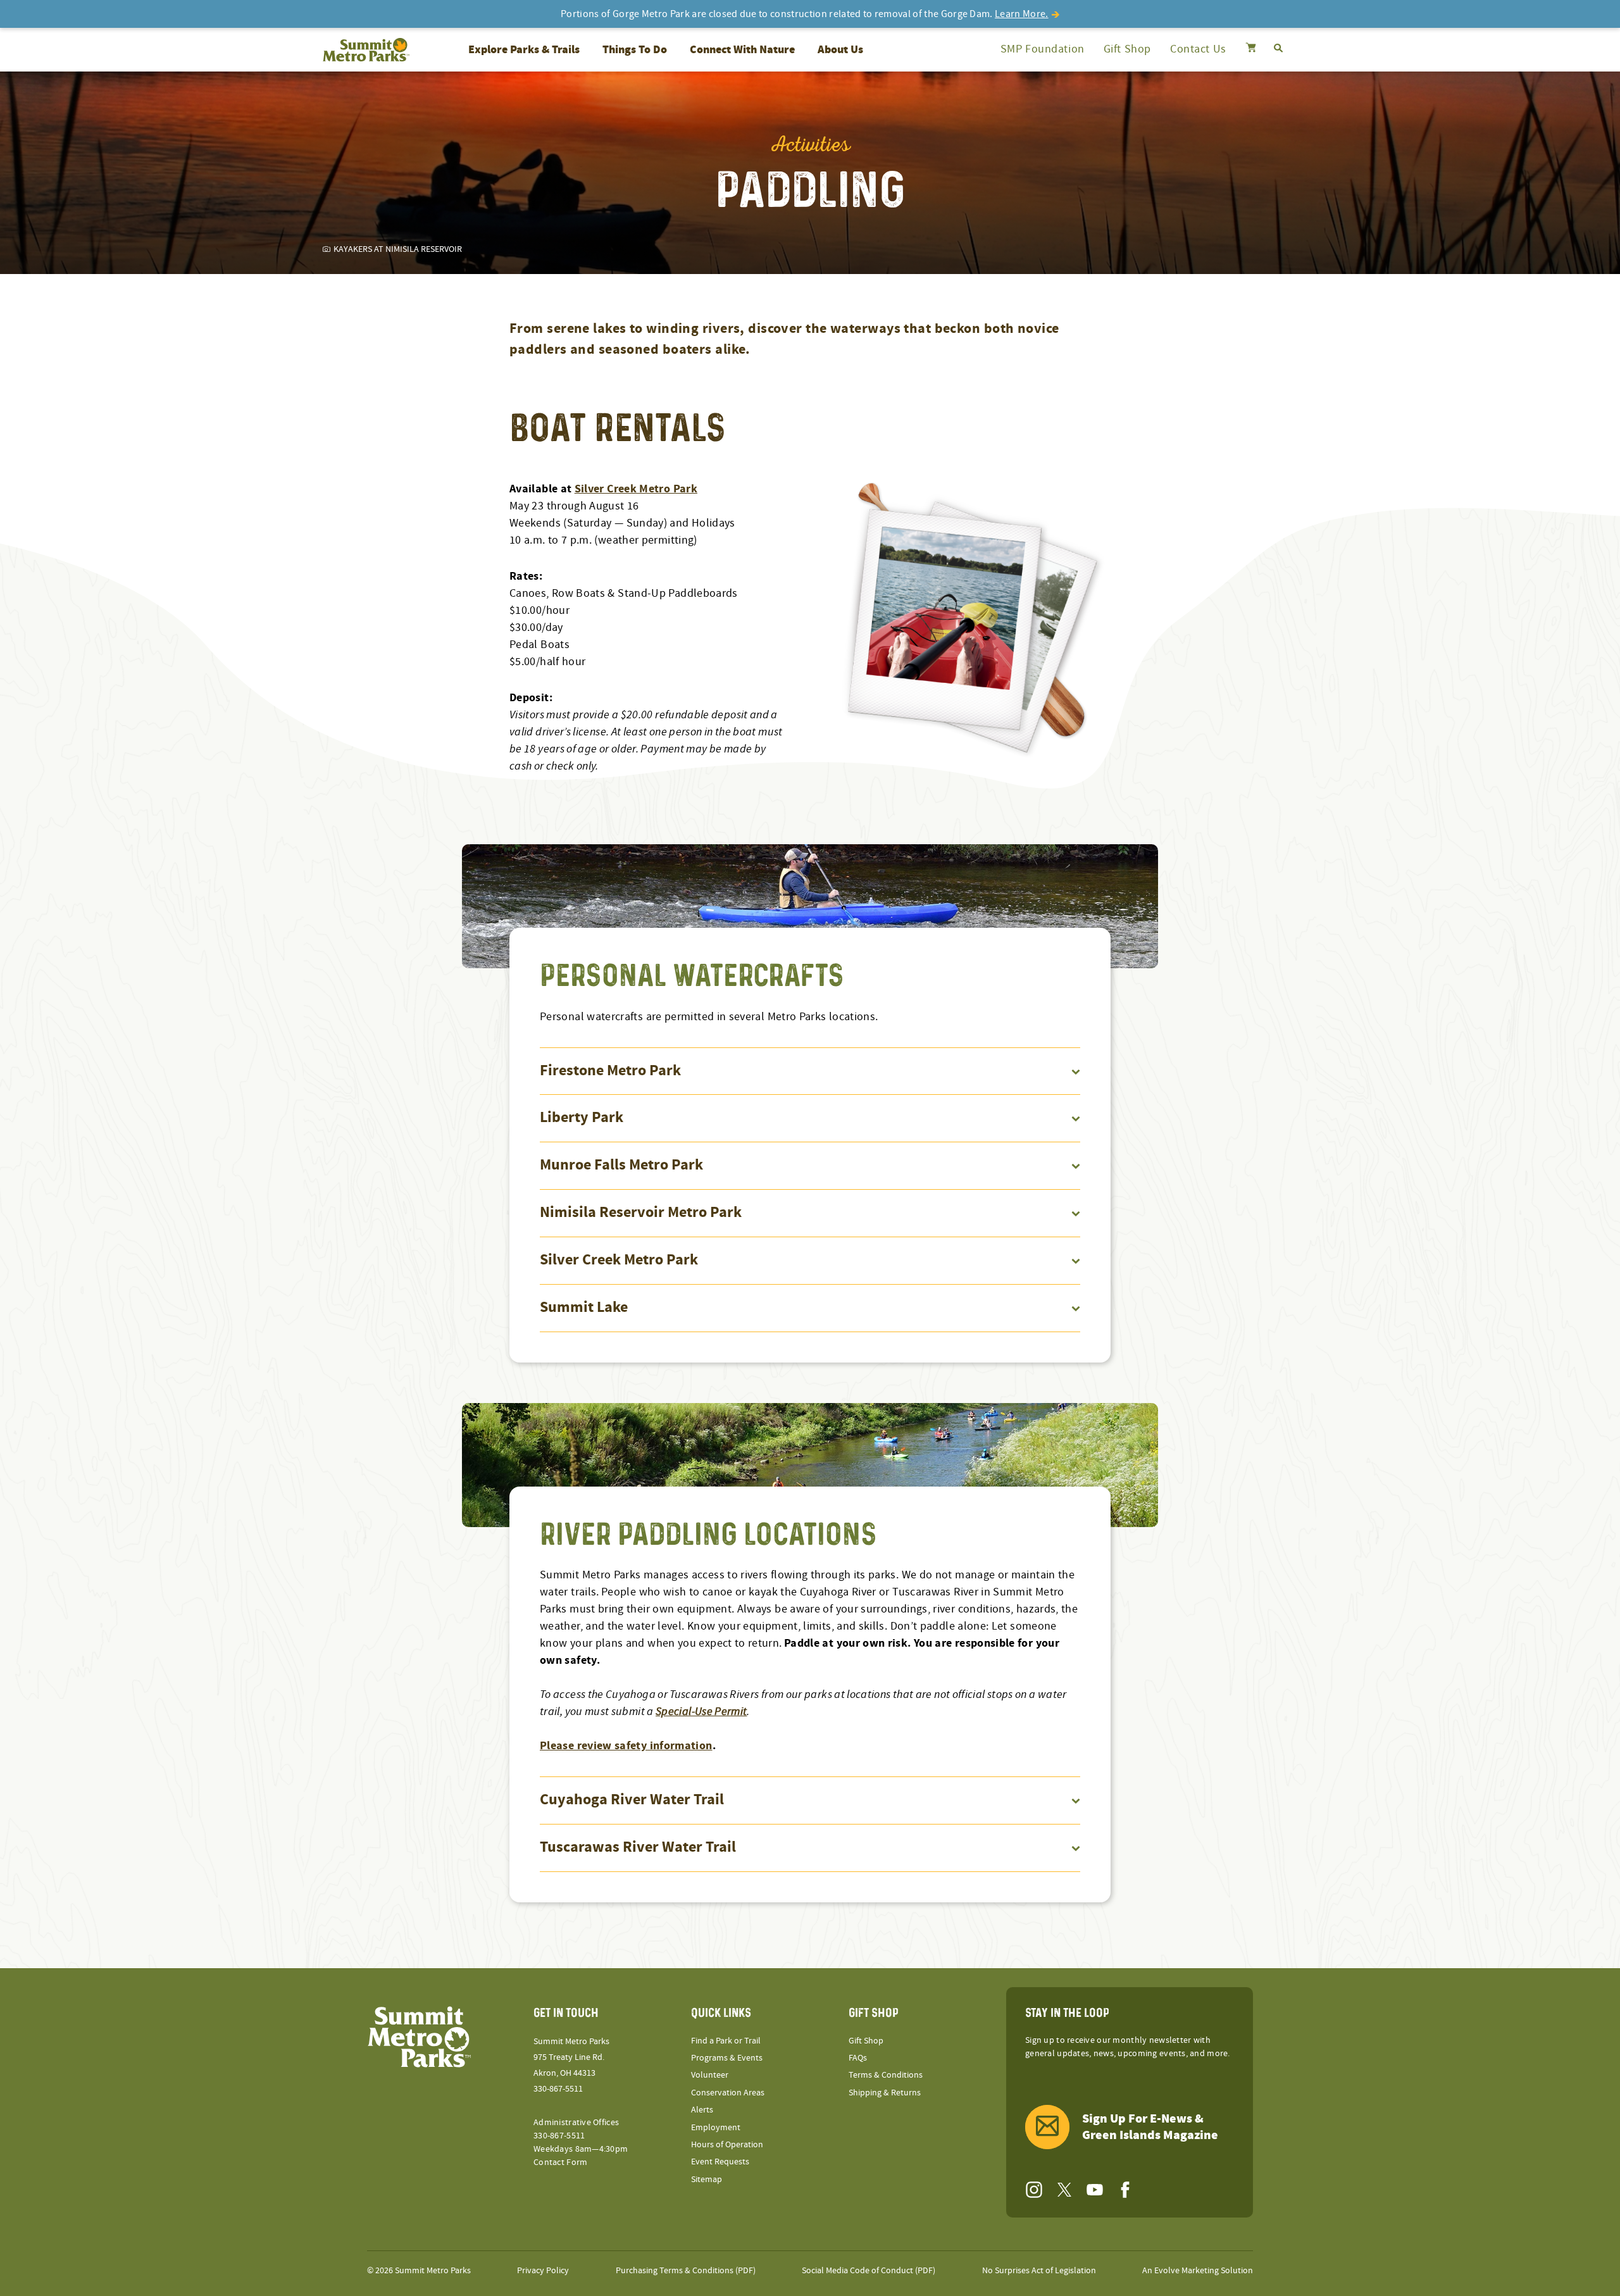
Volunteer (710, 2075)
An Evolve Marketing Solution (1198, 2271)
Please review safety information (626, 1746)
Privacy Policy (543, 2271)
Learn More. (1022, 14)
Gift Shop (1127, 49)
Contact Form (560, 2162)
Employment (716, 2128)
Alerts (702, 2110)
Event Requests (720, 2162)
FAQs (858, 2058)
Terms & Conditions (886, 2075)
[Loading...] (1251, 49)
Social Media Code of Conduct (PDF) (869, 2271)
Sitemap (707, 2180)
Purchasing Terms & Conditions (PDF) (686, 2271)
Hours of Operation (727, 2145)
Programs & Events (727, 2058)
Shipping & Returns (885, 2093)
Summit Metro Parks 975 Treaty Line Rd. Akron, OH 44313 (571, 2057)
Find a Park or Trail (726, 2041)
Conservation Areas (728, 2093)
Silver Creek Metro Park (636, 489)
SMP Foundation (1043, 49)
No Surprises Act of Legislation (1039, 2271)
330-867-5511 (558, 2089)
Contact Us (1198, 49)
